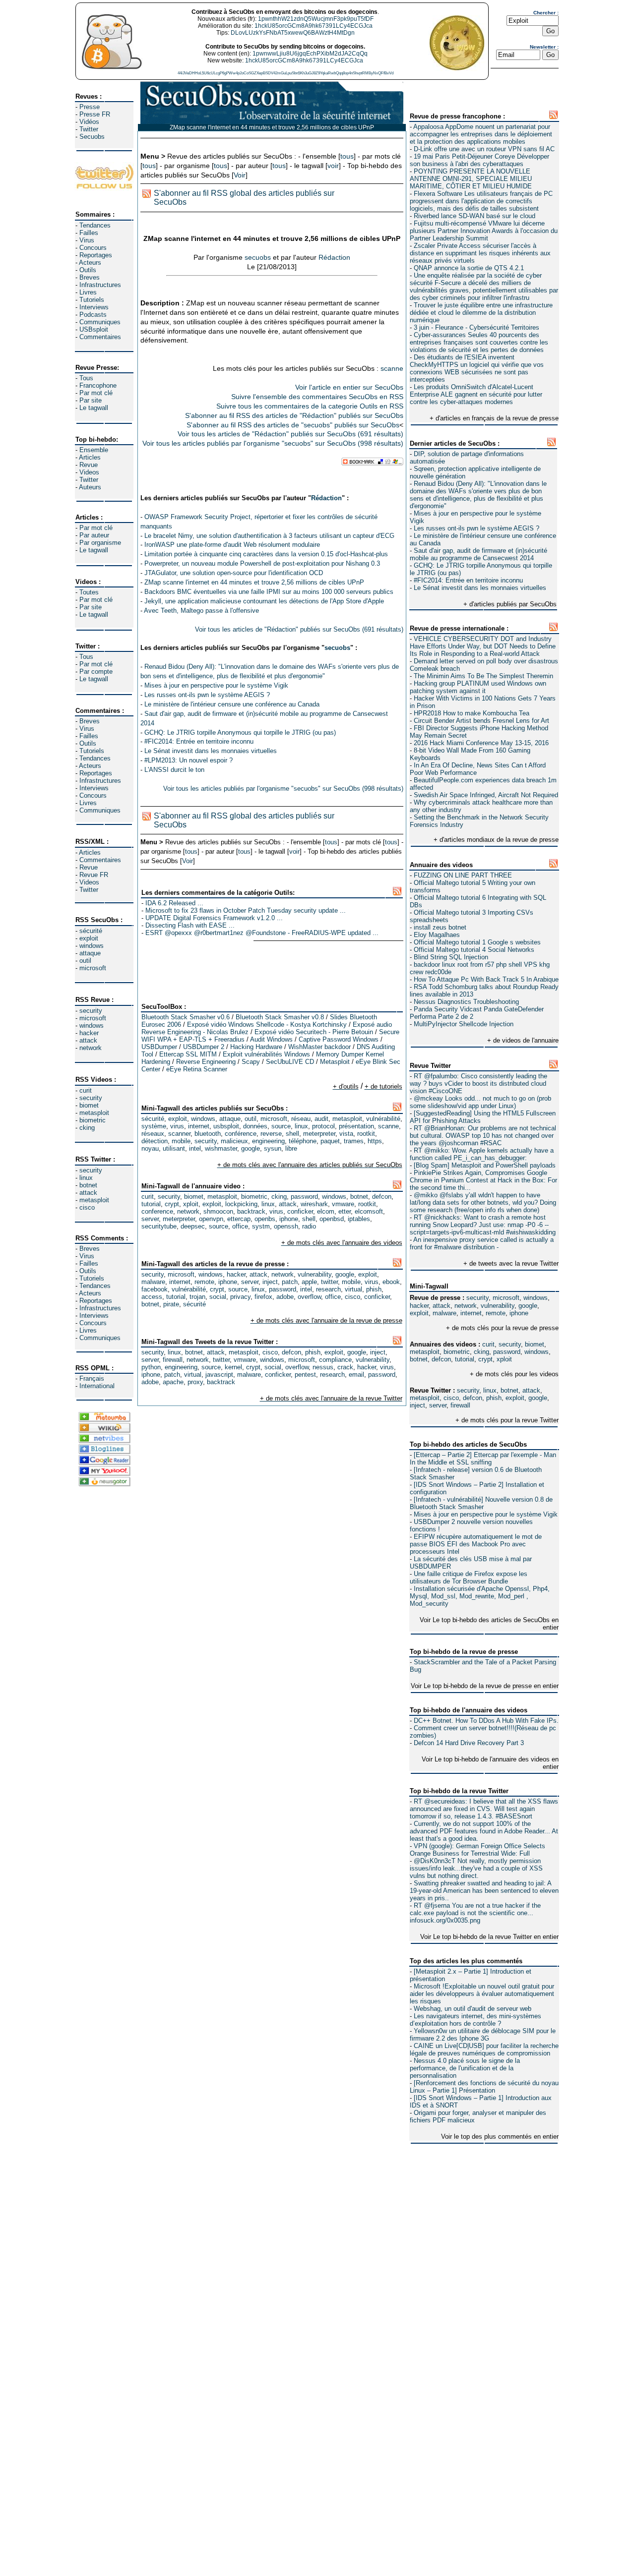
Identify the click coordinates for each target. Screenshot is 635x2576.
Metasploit (335, 1062)
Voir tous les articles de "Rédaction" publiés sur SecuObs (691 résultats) (290, 434)
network (91, 1048)
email (356, 1375)
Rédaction (334, 257)
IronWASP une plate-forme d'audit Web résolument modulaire (232, 545)
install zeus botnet (440, 927)
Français (92, 1378)
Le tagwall (94, 408)
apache (173, 1382)
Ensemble (94, 450)
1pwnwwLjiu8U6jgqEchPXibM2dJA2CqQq (310, 54)
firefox (263, 1297)
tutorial (465, 1359)
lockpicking (241, 1204)
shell (292, 1134)
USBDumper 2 (204, 1047)
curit (86, 1090)
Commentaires (100, 337)
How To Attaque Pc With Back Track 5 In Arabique (486, 979)
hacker (89, 1033)
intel (195, 1148)
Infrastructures (100, 285)
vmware (343, 1204)
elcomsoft (369, 1211)
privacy (240, 1297)
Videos (89, 472)
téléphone (303, 1141)
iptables (359, 1219)
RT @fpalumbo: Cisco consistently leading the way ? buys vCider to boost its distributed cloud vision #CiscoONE (478, 1083)
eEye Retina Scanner (197, 1069)
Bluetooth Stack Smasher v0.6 (186, 1017)
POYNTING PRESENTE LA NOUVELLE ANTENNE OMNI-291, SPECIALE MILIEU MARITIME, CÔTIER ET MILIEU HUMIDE (471, 179)
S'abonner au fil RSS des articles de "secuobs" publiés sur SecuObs (293, 425)
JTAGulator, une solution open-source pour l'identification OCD (234, 573)
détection (155, 1141)
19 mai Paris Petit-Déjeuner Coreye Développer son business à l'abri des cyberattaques (479, 160)
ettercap (239, 1219)
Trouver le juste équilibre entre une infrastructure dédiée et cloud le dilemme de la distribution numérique (481, 313)
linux (86, 1178)
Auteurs (90, 487)
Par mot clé (96, 393)
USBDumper (159, 1047)
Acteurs (90, 263)
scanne (392, 368)
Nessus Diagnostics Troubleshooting (466, 1002)
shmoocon (218, 1211)
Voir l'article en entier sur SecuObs (349, 387)
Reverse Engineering (206, 1062)
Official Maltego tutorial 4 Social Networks (474, 950)
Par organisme (100, 543)
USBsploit (94, 329)
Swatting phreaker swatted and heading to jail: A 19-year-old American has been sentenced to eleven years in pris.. (484, 1891)
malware (444, 1313)
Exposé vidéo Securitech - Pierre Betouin (314, 1032)
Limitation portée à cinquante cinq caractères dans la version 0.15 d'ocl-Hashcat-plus (266, 554)
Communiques (100, 322)
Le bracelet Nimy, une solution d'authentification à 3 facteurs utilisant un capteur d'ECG (269, 536)
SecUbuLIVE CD (290, 1062)
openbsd (332, 1219)
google (528, 1306)
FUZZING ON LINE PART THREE (463, 875)
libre (291, 1148)
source (281, 1126)
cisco (87, 1207)
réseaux (153, 1134)
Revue (89, 465)
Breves (90, 277)
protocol (323, 1126)
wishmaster (221, 1148)
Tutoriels (92, 300)
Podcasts (93, 315)
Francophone (98, 385)
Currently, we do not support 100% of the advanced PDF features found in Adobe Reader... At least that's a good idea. (484, 1831)
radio (309, 1226)
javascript (219, 1375)
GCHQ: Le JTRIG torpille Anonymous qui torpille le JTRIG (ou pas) (240, 732)
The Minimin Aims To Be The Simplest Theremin (483, 676)
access (152, 1297)
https (375, 1141)
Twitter (89, 129)
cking (87, 1128)
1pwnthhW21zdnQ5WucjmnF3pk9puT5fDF (316, 19)
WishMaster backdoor (319, 1047)
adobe (285, 1297)
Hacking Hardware (256, 1047)
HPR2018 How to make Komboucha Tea (472, 713)
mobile (181, 1141)
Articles (90, 457)
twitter (329, 1282)
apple (309, 1282)
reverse (271, 1134)
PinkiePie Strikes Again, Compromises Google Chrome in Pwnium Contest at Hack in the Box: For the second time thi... (483, 1180)
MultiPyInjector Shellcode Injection (464, 1024)
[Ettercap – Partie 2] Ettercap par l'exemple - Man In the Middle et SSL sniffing (483, 1459)
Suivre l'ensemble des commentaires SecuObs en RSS (317, 397)
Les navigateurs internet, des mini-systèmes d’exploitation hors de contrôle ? (476, 2020)
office (240, 1226)
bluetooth (208, 1134)
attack (88, 1040)
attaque (90, 953)
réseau (301, 1119)
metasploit (94, 1113)
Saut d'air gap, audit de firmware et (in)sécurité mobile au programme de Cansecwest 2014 (478, 554)
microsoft (93, 968)
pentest (305, 1375)
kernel (233, 1367)
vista (346, 1134)
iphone (519, 1313)
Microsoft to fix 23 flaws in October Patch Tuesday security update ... (246, 910)
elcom (326, 1211)
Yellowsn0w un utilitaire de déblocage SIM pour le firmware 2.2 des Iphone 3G (483, 2035)
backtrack (251, 1211)
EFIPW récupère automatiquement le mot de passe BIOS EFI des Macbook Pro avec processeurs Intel (476, 1544)
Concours (93, 248)
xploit (504, 1359)
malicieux (234, 1141)
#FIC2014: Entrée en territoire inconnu (468, 580)
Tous (86, 378)
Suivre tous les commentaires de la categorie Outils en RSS (310, 406)
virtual (353, 1289)
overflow (309, 1297)
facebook (155, 1289)
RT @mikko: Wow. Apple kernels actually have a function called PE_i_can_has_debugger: (482, 1154)
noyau (150, 1148)
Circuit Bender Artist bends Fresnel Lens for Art (481, 721)
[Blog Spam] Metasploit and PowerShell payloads (485, 1165)
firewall (460, 1405)
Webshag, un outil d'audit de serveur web (473, 2009)
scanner (179, 1134)
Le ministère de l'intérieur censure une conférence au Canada (232, 704)
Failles (89, 233)
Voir (240, 175)
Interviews (94, 307)
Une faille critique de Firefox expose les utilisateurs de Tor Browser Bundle (469, 1578)
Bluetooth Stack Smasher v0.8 (280, 1017)
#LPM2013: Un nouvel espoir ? (189, 760)
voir (333, 166)
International (97, 1386)
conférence (241, 1134)
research (328, 1289)
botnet (88, 1185)
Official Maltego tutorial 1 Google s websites (477, 942)
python (151, 1367)
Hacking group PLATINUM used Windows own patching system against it (478, 687)
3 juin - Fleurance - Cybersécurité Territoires (476, 327)
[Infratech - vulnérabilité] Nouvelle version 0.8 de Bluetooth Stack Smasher (481, 1503)
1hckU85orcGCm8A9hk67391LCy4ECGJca (314, 26)
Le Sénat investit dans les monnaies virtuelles (480, 588)
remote (496, 1313)
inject (417, 1405)
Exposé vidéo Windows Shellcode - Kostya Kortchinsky (267, 1025)
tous (347, 156)
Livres (88, 292)
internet (471, 1313)
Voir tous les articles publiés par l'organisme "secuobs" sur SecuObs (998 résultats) (273, 443)
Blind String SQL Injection (451, 957)
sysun (273, 1148)
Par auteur (94, 535)
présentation (356, 1126)
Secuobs (92, 137)
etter (345, 1211)
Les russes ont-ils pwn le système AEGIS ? (476, 528)
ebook (391, 1282)
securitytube (159, 1226)
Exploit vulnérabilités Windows (266, 1054)
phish (494, 1398)
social (218, 1297)
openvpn (211, 1219)
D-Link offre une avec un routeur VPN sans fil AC (484, 149)
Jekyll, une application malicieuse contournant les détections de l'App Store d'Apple (264, 601)
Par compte (96, 672)
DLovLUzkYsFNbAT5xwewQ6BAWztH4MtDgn (293, 33)
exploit (89, 938)
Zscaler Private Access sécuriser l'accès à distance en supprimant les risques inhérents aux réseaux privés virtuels (480, 253)
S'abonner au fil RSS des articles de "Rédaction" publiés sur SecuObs (294, 415)
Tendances (95, 225)
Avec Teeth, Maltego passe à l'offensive (201, 611)
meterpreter (319, 1134)
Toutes (89, 592)
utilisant (174, 1148)
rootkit (366, 1134)
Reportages (96, 255)
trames (354, 1141)
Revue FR (94, 875)
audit (321, 1119)
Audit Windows (271, 1039)
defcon (441, 1359)
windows (92, 946)
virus (177, 1126)
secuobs (258, 257)
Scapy (251, 1062)
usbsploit (226, 1126)
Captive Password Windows (339, 1039)
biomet (89, 1105)
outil (85, 961)
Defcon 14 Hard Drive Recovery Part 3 (469, 1743)
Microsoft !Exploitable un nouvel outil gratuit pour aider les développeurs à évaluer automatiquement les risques (482, 1994)
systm (261, 1226)
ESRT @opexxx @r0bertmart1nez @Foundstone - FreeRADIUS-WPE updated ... (262, 933)
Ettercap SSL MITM (188, 1054)
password (507, 1352)
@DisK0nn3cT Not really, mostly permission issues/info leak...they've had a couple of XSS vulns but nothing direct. (476, 1868)
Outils (88, 270)
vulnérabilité (383, 1119)
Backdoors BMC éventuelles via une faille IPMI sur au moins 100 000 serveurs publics (269, 592)
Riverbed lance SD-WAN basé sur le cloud (475, 216)
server (438, 1405)
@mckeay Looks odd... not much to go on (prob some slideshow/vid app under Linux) (480, 1102)
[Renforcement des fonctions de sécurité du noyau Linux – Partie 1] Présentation (484, 2087)
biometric (93, 1120)
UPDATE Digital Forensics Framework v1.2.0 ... (214, 918)
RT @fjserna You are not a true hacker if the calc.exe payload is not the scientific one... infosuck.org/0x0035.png (475, 1913)
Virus (87, 240)
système (154, 1126)
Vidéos (89, 122)
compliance (335, 1360)
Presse (90, 107)
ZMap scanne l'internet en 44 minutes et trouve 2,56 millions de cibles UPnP (254, 582)
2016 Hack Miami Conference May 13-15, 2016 (481, 743)
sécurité (91, 931)
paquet (330, 1141)
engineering (268, 1141)
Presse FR (95, 114)
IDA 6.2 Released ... (174, 903)
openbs (265, 1219)
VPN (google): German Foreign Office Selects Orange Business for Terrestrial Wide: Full (477, 1850)
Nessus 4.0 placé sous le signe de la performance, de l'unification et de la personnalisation (465, 2068)
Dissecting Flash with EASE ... (190, 925)
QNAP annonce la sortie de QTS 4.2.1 (469, 268)
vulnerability (498, 1306)
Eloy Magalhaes (437, 935)
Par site (91, 400)
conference (157, 1211)
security (91, 1011)
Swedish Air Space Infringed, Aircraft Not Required (486, 795)
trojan (197, 1297)
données (255, 1126)
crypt (485, 1359)
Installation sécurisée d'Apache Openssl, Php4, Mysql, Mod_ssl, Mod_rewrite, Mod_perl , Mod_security (480, 1596)
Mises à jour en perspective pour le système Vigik (486, 1514)
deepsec (193, 1226)
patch (290, 1282)
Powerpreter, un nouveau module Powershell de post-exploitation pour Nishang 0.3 (262, 563)
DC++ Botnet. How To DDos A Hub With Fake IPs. (486, 1721)
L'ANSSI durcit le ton (174, 770)
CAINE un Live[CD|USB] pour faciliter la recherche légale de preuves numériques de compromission (484, 2049)
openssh (286, 1226)
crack (345, 1367)
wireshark (314, 1204)
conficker (300, 1211)
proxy (195, 1382)
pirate (171, 1304)
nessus (323, 1367)
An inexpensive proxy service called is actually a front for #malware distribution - (482, 1243)
